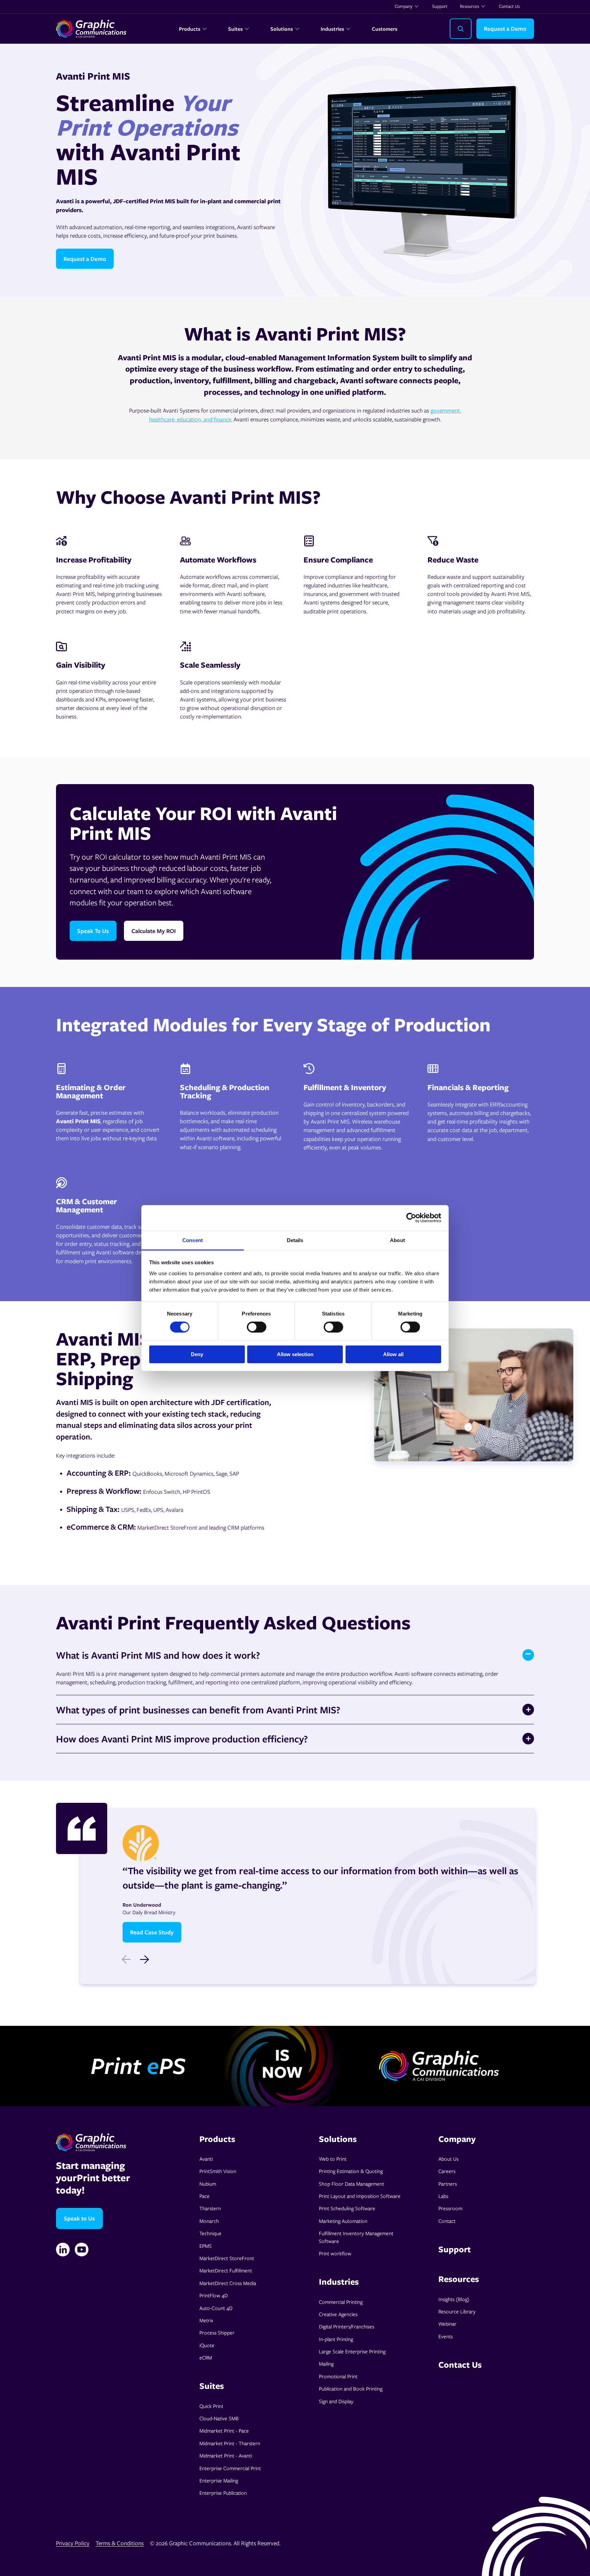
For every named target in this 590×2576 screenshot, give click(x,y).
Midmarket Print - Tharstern (230, 2443)
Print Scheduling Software (347, 2208)
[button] (144, 1960)
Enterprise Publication (223, 2493)
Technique (210, 2233)
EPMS (206, 2246)
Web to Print (333, 2159)
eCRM (206, 2357)
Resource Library (457, 2311)
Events (446, 2336)
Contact (447, 2221)
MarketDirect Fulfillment (226, 2270)
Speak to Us (79, 2218)
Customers (385, 29)
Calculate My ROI (154, 931)
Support (440, 6)
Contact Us (509, 6)
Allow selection (295, 1354)
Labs (443, 2196)
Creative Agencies (338, 2314)
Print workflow (335, 2253)
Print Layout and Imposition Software (360, 2196)
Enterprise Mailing (219, 2480)
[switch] (257, 1327)
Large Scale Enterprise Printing (352, 2351)
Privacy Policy (73, 2543)
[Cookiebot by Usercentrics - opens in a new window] (411, 1218)
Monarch (209, 2221)
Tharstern (210, 2208)
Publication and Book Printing (351, 2389)
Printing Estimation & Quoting (351, 2171)
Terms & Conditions (120, 2543)
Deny (197, 1354)
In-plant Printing (336, 2339)
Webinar (447, 2324)
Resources (469, 6)
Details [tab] (295, 1240)
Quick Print (211, 2406)
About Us (448, 2159)
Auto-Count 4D (216, 2308)
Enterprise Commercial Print (230, 2468)
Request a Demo (505, 29)
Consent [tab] (193, 1240)
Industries (332, 29)
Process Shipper (217, 2333)
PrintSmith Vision (218, 2171)
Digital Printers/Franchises (347, 2326)
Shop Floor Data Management (352, 2184)
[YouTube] (82, 2250)
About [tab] (397, 1240)
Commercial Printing (341, 2302)
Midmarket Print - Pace (224, 2431)
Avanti (206, 2159)
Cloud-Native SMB (219, 2418)
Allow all (393, 1354)
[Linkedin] (63, 2250)
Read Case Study (152, 1932)
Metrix (206, 2320)
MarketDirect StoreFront (227, 2258)
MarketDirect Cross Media (228, 2283)
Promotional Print (338, 2376)
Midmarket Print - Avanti (226, 2455)
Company (404, 6)
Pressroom (450, 2208)
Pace (205, 2196)
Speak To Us (93, 931)
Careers (447, 2171)
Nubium (208, 2184)
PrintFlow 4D (214, 2295)
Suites (235, 29)
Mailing (326, 2364)
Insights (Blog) (454, 2299)
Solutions (282, 29)
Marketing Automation (343, 2221)
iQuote (207, 2345)
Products (190, 29)
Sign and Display (336, 2401)
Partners (448, 2184)
